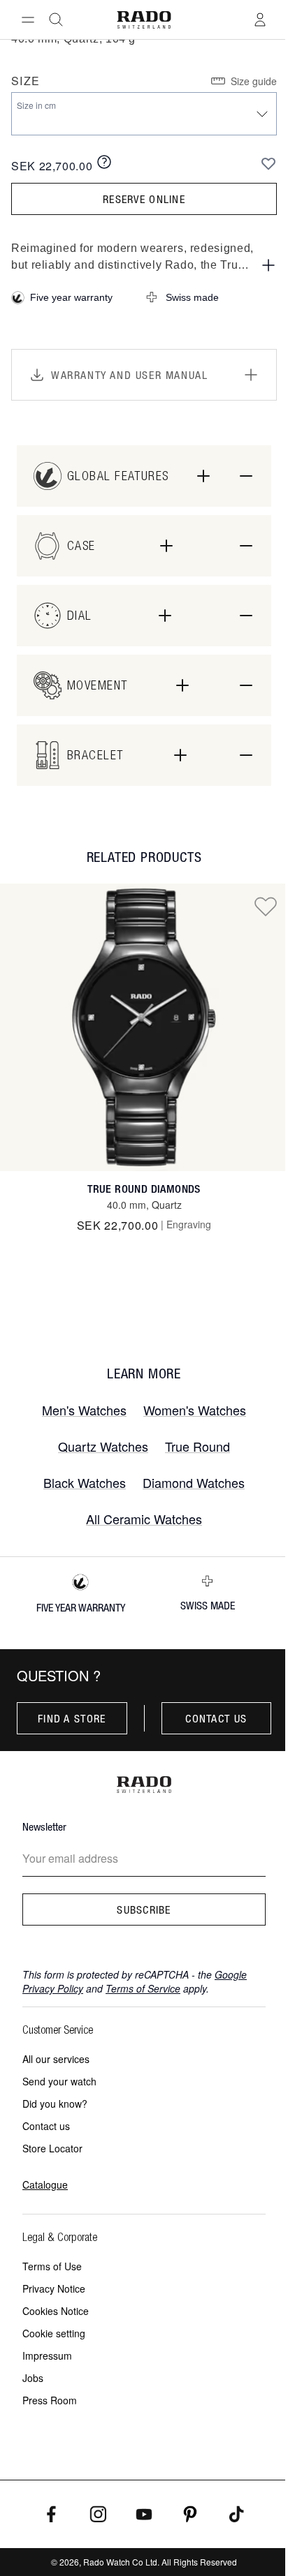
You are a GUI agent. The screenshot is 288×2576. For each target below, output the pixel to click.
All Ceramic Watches (144, 1519)
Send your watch (59, 2081)
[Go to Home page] (144, 20)
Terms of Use (52, 2266)
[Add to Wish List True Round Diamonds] (266, 906)
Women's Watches (195, 1410)
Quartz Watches (103, 1446)
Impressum (47, 2355)
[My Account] (260, 20)
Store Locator (52, 2148)
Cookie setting (54, 2333)
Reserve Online (144, 199)
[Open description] (268, 265)
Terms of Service (143, 1988)
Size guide (254, 81)
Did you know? (55, 2104)
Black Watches (85, 1482)
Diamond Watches (194, 1482)
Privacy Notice (54, 2288)
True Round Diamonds (144, 1189)
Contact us (216, 1718)
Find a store (72, 1718)
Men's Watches (84, 1410)
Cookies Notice (56, 2311)
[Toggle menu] (28, 20)
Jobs (33, 2378)
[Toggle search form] (56, 20)
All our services (56, 2059)
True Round (197, 1446)
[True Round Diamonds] (144, 1027)
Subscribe (144, 1909)
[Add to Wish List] (268, 163)
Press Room (50, 2400)
